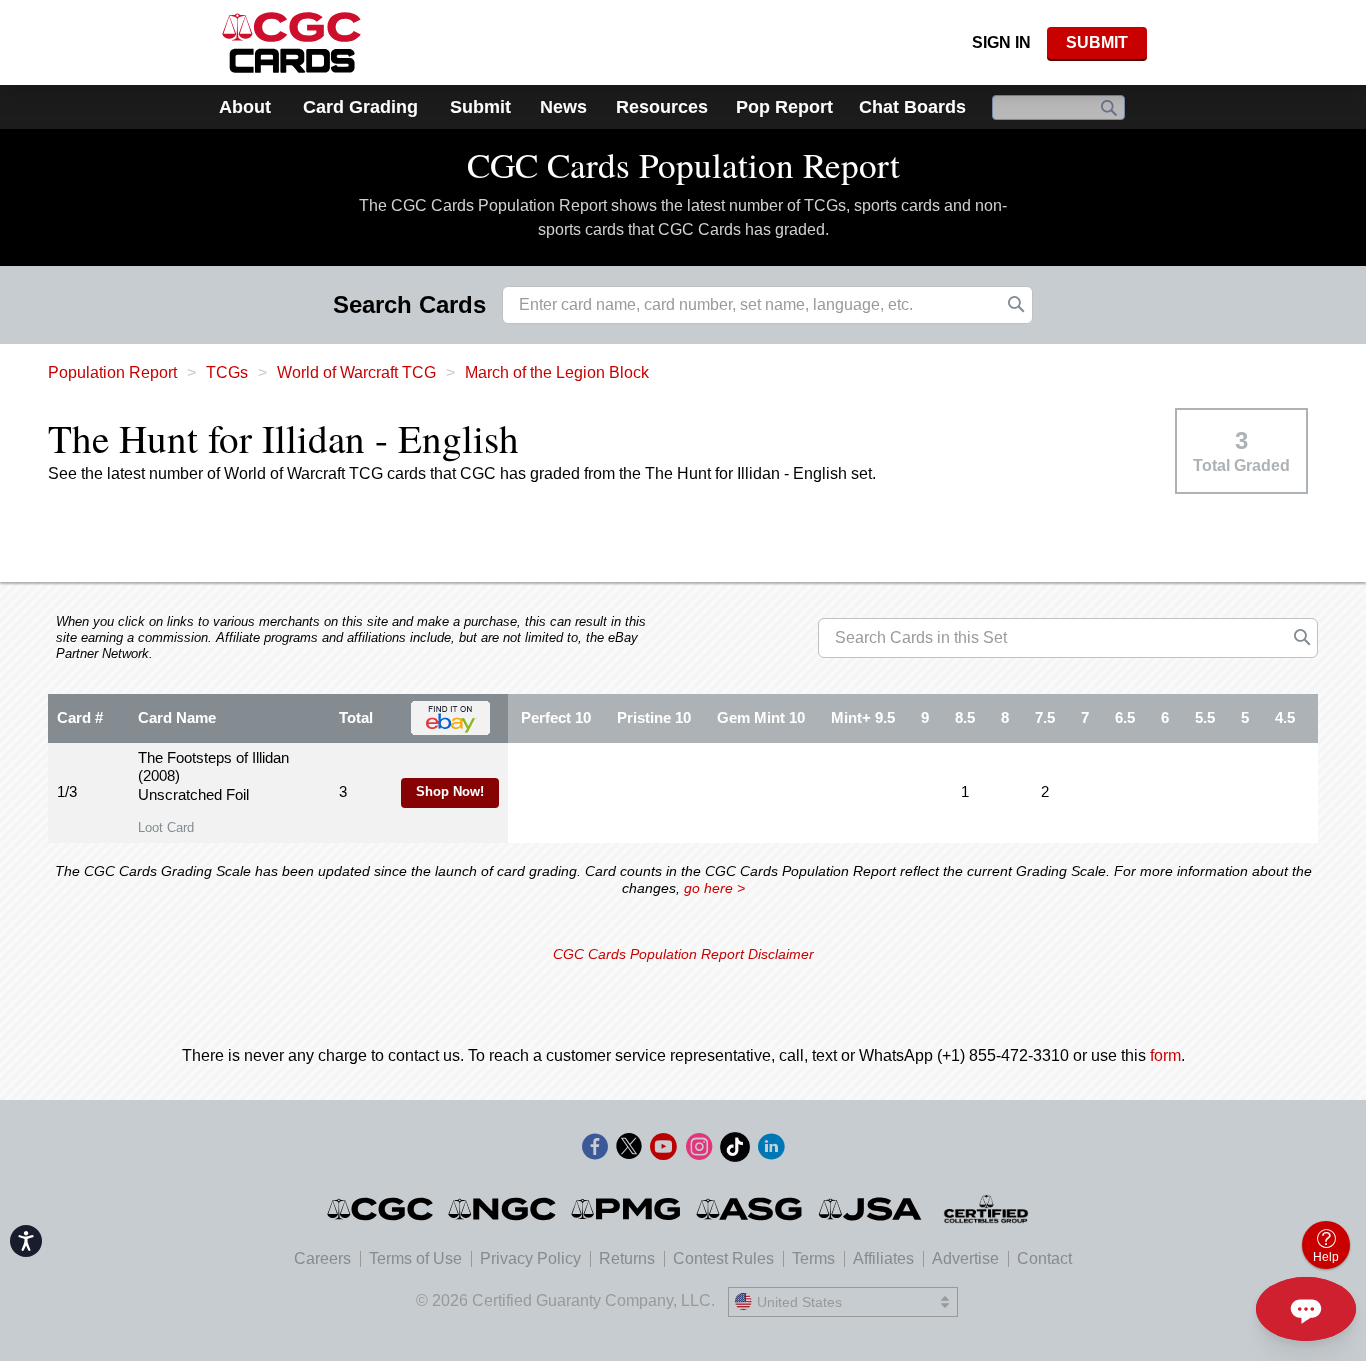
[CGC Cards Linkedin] (771, 1150)
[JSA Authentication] (870, 1209)
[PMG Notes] (627, 1209)
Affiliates (883, 1258)
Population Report (112, 372)
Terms (813, 1258)
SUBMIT (1097, 42)
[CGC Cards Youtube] (663, 1150)
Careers (322, 1258)
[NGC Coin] (503, 1209)
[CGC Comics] (381, 1209)
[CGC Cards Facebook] (595, 1150)
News (563, 107)
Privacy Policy (530, 1258)
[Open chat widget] (1306, 1309)
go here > (714, 888)
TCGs (227, 372)
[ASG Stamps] (750, 1209)
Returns (627, 1258)
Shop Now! (450, 792)
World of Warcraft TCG (356, 372)
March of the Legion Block (557, 372)
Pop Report (784, 107)
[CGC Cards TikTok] (735, 1150)
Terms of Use (415, 1258)
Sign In (1001, 42)
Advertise (965, 1258)
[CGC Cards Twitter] (629, 1150)
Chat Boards (912, 107)
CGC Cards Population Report (683, 164)
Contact (1044, 1258)
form (1165, 1055)
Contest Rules (723, 1258)
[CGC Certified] (291, 42)
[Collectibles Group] (986, 1209)
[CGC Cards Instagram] (699, 1150)
